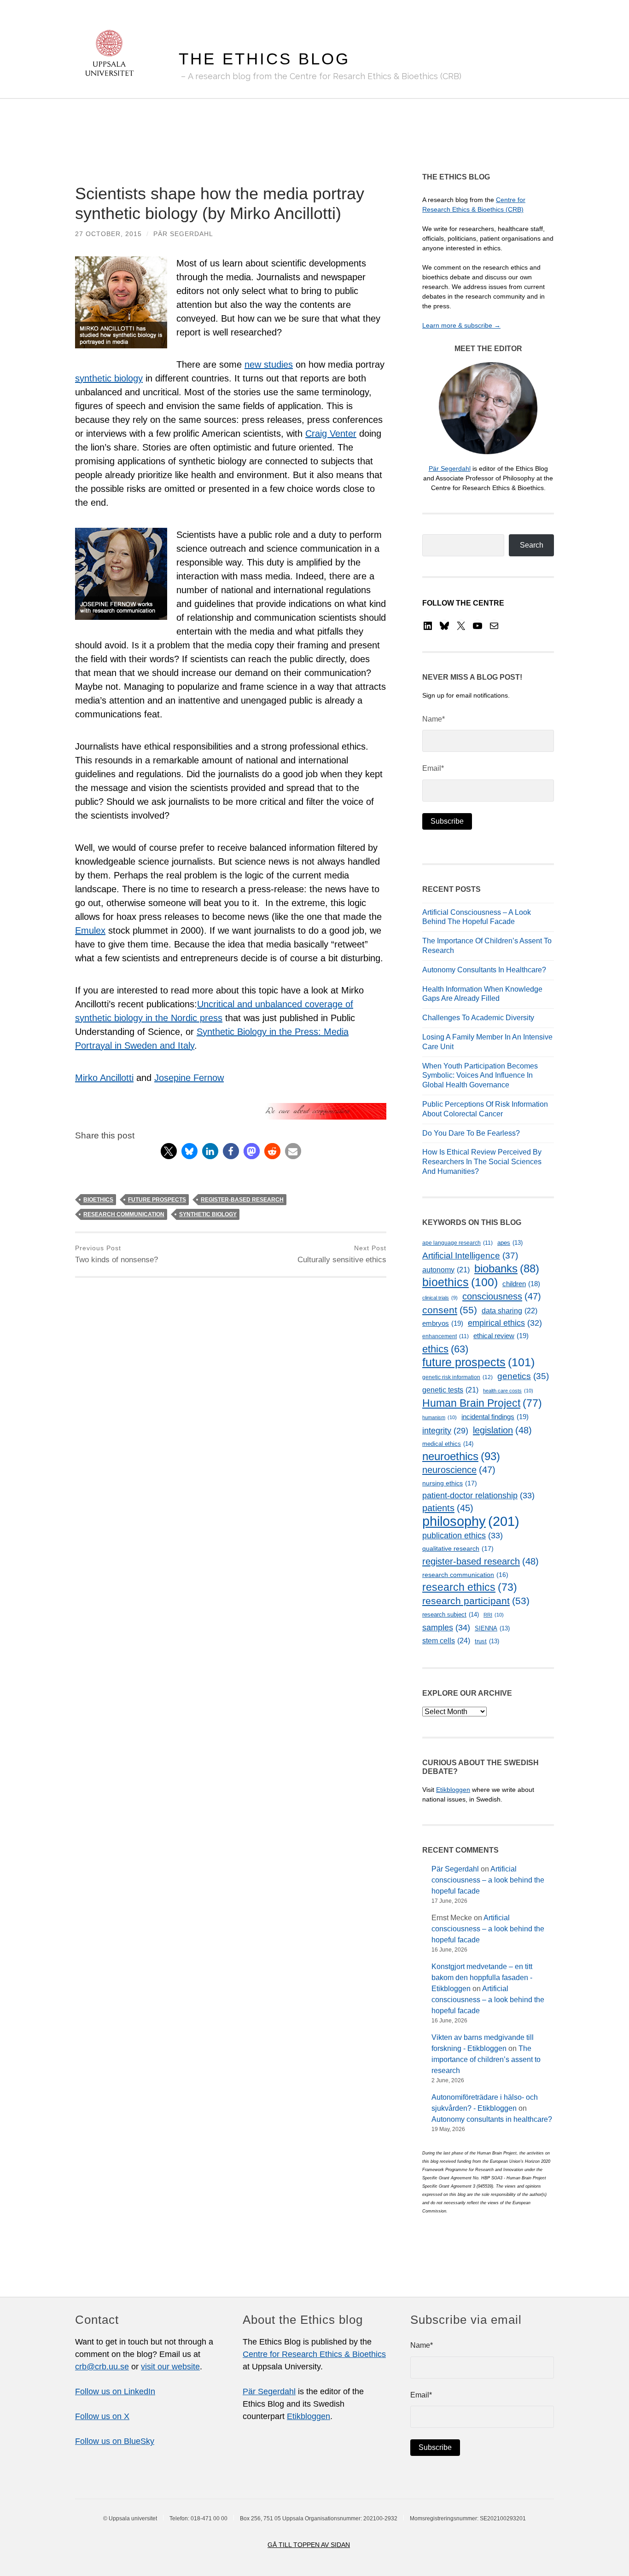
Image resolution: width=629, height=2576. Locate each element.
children (521, 1284)
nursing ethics (450, 1483)
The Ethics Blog (264, 59)
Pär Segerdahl (183, 234)
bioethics (98, 1200)
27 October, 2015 (108, 234)
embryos (443, 1323)
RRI (494, 1615)
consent (450, 1310)
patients (448, 1508)
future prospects (157, 1200)
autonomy (446, 1270)
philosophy (471, 1521)
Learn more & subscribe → (461, 325)
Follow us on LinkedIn (115, 2391)
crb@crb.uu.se (102, 2367)
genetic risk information (457, 1377)
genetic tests (450, 1390)
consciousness (502, 1296)
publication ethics (463, 1536)
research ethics (470, 1587)
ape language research (457, 1243)
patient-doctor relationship (478, 1496)
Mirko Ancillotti (104, 1078)
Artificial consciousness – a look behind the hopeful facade (488, 1880)
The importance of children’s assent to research (486, 2059)
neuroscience (459, 1470)
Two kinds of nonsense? (116, 1254)
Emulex (90, 930)
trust (487, 1641)
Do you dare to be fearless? (471, 1133)
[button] (169, 1151)
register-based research (242, 1200)
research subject (451, 1614)
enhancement (446, 1336)
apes (510, 1243)
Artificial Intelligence (470, 1256)
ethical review (501, 1336)
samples (446, 1627)
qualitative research (458, 1548)
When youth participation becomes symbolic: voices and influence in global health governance (480, 1076)
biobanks (507, 1268)
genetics (523, 1376)
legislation (502, 1430)
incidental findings (495, 1417)
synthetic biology (109, 378)
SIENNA (492, 1628)
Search (532, 545)
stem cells (446, 1640)
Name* (434, 719)
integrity (445, 1431)
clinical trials (440, 1298)
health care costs (508, 1391)
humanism (440, 1417)
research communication (124, 1214)
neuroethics (461, 1456)
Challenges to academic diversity (478, 1018)
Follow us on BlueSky (115, 2441)
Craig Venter (331, 433)
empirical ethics (505, 1323)
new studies (269, 364)
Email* (433, 768)
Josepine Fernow (189, 1078)
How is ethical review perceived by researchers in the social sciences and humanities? (482, 1162)
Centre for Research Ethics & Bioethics (314, 2354)
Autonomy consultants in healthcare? (484, 970)
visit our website (170, 2367)
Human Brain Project (482, 1403)
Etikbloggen (453, 1790)
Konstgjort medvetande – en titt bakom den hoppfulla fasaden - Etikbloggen (482, 1978)
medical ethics (448, 1444)
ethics (445, 1349)
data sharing (510, 1311)
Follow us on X (102, 2416)
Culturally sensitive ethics (342, 1254)
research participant (476, 1601)
